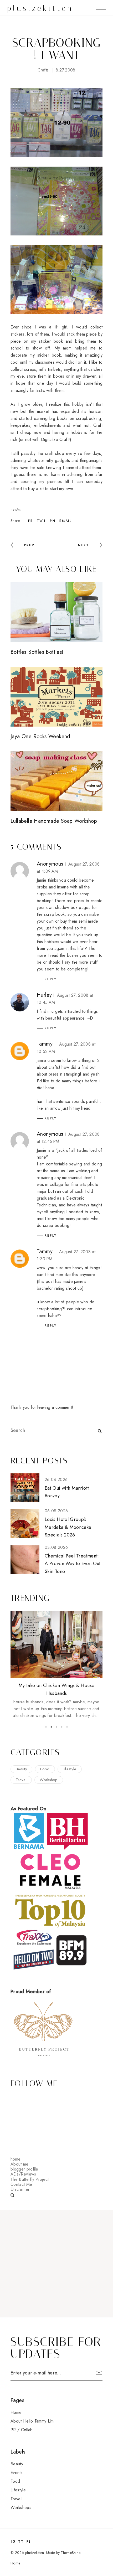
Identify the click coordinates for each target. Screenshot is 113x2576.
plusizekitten (40, 8)
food (45, 1769)
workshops (21, 2508)
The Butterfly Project (30, 2179)
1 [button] (46, 1727)
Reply (51, 979)
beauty (21, 1769)
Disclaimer (20, 2189)
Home (16, 2412)
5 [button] (67, 1727)
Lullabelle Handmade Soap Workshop (54, 821)
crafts (43, 70)
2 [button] (51, 1727)
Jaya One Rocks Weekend (40, 736)
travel (21, 1780)
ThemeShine (71, 2553)
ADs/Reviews (23, 2174)
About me (20, 2164)
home (16, 2159)
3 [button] (56, 1727)
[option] (56, 1661)
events (17, 2473)
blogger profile (24, 2169)
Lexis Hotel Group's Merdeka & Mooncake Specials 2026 (68, 1527)
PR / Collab (22, 2430)
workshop (49, 1780)
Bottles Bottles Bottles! (37, 652)
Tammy (45, 1044)
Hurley (44, 995)
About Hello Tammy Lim (32, 2421)
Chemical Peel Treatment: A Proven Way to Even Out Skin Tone (73, 1564)
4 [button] (62, 1727)
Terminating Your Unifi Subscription (56, 1685)
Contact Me (21, 2184)
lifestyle (70, 1769)
